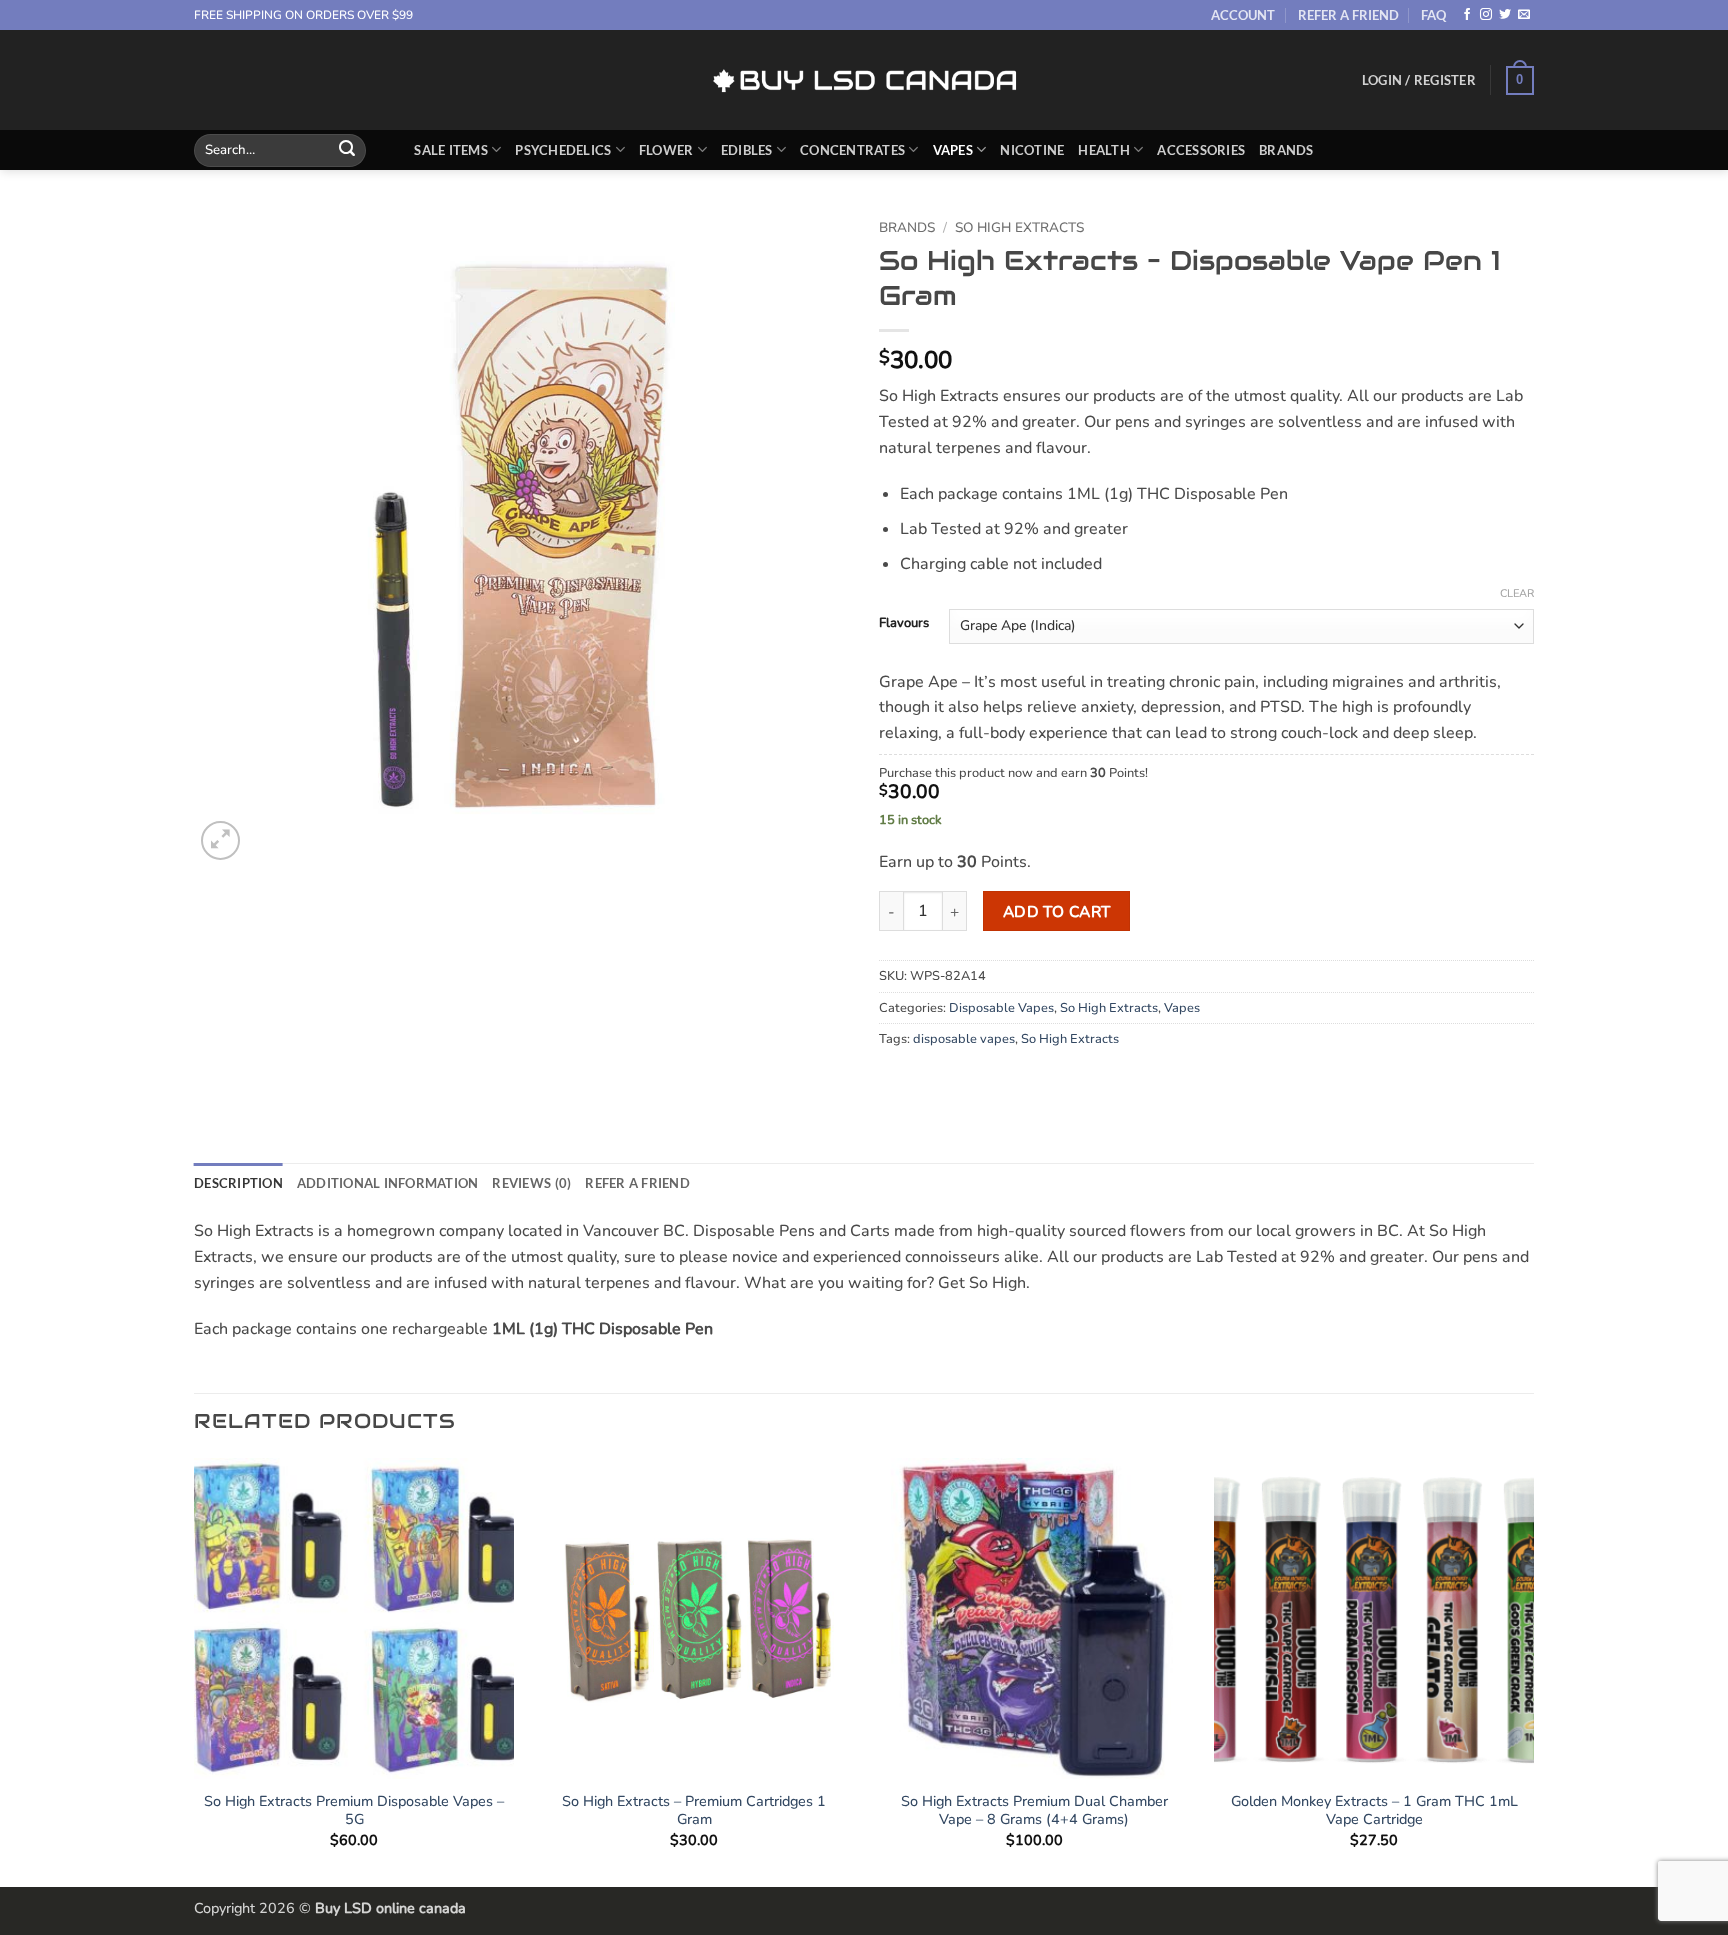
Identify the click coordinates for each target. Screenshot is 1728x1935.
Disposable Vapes (1001, 1008)
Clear (1517, 594)
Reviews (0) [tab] (531, 1183)
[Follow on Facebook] (1467, 15)
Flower (666, 150)
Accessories (1201, 150)
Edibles (747, 150)
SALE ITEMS (451, 150)
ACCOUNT (1243, 15)
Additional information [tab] (388, 1183)
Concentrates (852, 150)
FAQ (1433, 15)
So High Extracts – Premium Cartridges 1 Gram (694, 1810)
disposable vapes (964, 1039)
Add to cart (1057, 911)
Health (1104, 150)
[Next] (1533, 1670)
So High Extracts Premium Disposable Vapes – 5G (354, 1810)
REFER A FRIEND (1348, 15)
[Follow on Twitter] (1505, 15)
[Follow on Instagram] (1486, 15)
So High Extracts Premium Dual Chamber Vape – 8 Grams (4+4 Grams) (1034, 1810)
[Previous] (195, 1670)
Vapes (953, 150)
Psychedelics (563, 150)
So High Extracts (1019, 227)
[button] (1419, 80)
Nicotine (1032, 150)
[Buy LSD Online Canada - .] (864, 80)
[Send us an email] (1524, 15)
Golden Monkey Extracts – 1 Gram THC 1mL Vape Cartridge (1374, 1810)
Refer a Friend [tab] (637, 1183)
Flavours (904, 624)
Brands (1286, 150)
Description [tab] (238, 1183)
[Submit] (347, 150)
